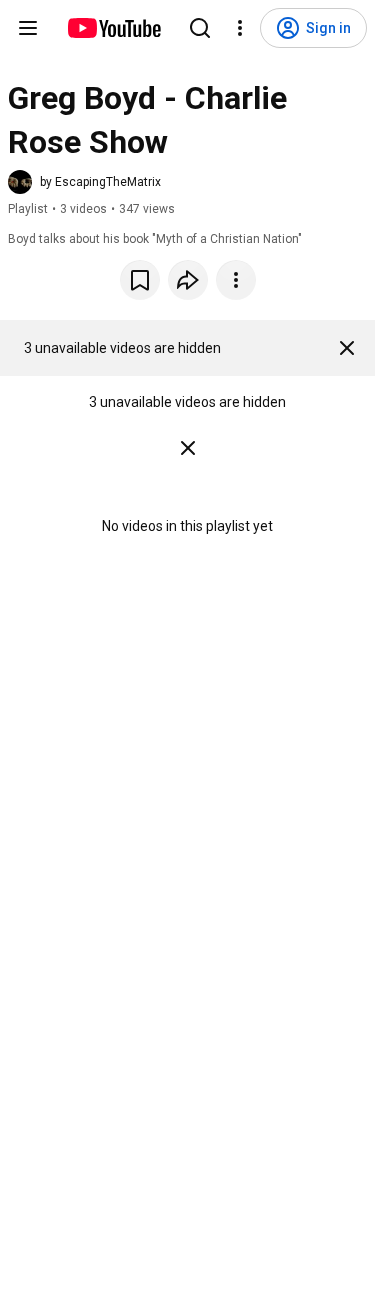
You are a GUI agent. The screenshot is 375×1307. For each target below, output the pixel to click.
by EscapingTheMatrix (100, 182)
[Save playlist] (140, 280)
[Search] (200, 28)
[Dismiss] (347, 348)
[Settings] (240, 28)
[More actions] (236, 280)
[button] (84, 182)
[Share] (188, 280)
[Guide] (28, 28)
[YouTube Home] (113, 28)
